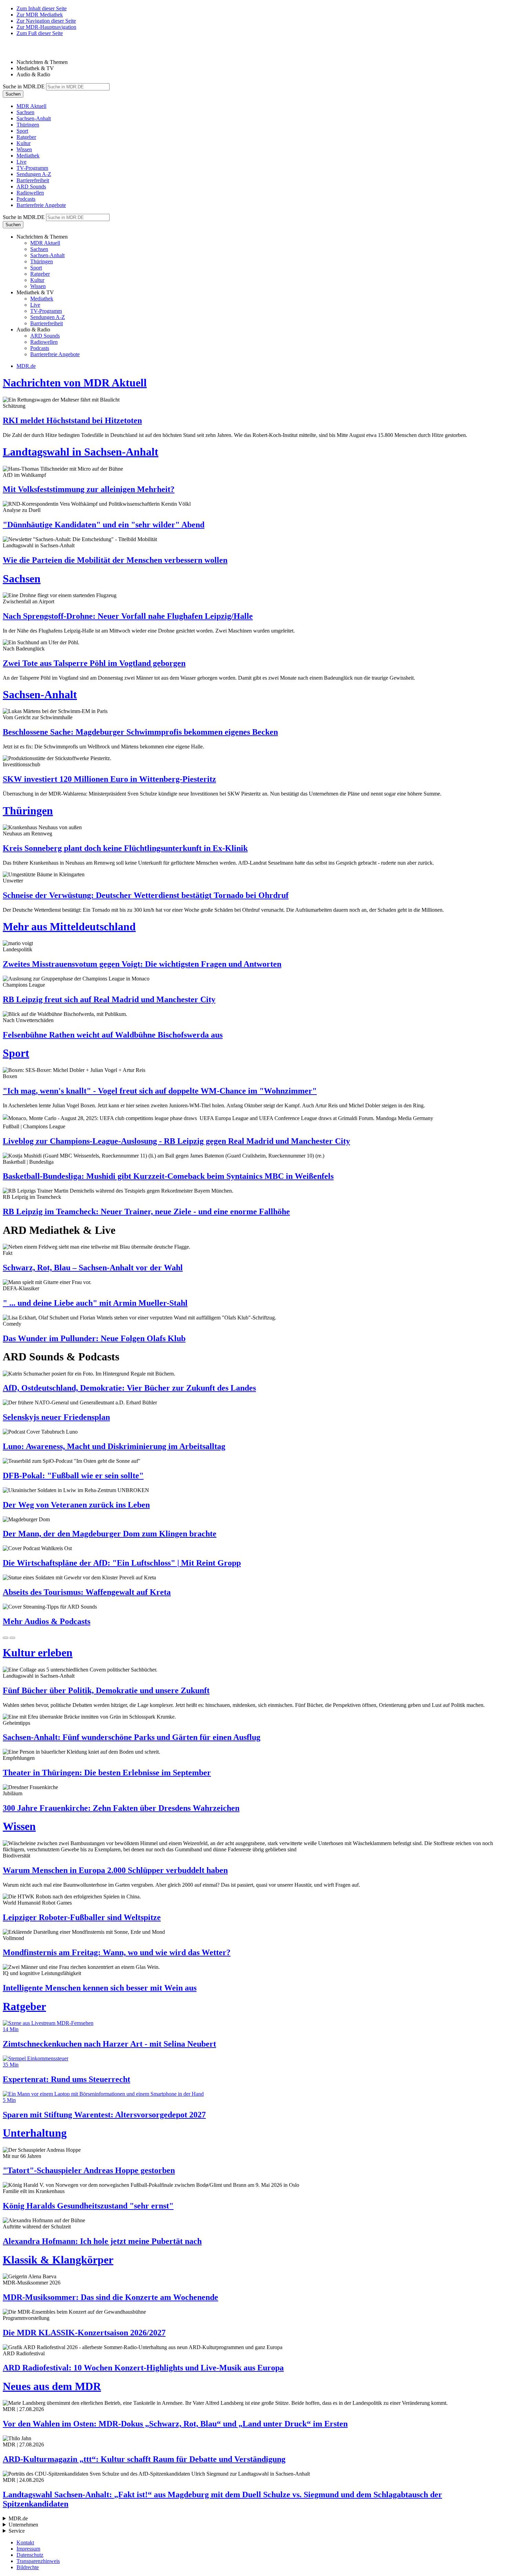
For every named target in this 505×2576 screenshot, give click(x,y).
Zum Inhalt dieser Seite (42, 8)
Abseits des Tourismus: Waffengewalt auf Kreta (87, 1592)
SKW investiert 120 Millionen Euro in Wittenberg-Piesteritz (109, 779)
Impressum (28, 2549)
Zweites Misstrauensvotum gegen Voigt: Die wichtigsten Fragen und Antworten (142, 964)
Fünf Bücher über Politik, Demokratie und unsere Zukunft (106, 1690)
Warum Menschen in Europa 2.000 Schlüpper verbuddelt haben (115, 1870)
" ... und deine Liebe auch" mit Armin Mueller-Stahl (95, 1303)
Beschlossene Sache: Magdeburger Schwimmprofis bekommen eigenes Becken (140, 732)
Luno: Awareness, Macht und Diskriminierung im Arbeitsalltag (114, 1446)
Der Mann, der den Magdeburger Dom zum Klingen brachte (110, 1534)
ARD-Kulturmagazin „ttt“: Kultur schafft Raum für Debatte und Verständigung (144, 2459)
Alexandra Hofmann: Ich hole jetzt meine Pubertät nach (102, 2241)
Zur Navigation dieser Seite (46, 21)
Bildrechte (28, 2567)
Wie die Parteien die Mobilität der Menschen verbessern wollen (115, 560)
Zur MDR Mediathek (40, 15)
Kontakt (25, 2542)
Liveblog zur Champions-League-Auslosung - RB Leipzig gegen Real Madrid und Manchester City (176, 1141)
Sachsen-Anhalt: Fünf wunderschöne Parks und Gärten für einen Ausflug (132, 1737)
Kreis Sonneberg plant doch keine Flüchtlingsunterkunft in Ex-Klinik (125, 848)
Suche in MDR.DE (24, 86)
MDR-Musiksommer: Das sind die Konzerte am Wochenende (110, 2297)
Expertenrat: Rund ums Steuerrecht (66, 2079)
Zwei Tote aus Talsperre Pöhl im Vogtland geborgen (94, 663)
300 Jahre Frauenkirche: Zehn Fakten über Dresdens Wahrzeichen (121, 1808)
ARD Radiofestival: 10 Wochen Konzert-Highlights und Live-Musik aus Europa (143, 2368)
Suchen (13, 94)
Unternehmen (23, 2525)
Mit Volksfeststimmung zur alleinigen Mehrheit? (89, 489)
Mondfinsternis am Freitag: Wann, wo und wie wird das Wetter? (117, 1952)
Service (17, 2531)
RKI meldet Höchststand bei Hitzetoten (72, 420)
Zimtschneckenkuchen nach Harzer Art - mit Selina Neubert (109, 2044)
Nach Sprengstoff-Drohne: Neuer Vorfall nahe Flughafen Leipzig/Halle (128, 616)
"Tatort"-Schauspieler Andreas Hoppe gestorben (89, 2170)
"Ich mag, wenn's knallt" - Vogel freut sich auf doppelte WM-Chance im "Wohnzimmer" (160, 1091)
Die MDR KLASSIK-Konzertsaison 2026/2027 (84, 2333)
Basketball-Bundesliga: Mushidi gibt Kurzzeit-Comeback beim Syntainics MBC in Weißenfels (168, 1176)
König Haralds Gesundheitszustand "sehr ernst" (88, 2206)
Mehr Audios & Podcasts (47, 1621)
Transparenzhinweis (38, 2561)
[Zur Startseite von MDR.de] (17, 50)
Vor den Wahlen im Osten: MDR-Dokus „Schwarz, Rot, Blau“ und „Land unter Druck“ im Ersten (175, 2424)
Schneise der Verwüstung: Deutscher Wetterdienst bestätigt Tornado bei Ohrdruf (146, 895)
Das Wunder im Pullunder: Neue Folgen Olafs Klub (94, 1338)
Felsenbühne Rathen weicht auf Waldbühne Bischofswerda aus (113, 1035)
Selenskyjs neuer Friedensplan (56, 1417)
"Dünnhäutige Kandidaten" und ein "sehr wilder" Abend (104, 525)
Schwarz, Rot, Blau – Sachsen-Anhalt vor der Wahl (93, 1268)
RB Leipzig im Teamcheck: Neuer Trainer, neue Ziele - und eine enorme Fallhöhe (146, 1212)
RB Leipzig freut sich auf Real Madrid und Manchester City (109, 999)
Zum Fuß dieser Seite (40, 33)
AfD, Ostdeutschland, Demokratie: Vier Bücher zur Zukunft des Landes (129, 1388)
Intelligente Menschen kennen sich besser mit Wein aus (100, 1988)
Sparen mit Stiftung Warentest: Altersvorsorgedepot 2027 (104, 2115)
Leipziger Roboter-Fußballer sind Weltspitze (82, 1917)
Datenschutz (30, 2555)
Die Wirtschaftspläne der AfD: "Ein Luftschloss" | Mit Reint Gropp (122, 1563)
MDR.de (26, 366)
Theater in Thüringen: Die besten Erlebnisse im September (107, 1773)
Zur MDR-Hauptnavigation (46, 27)
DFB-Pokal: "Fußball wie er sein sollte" (73, 1476)
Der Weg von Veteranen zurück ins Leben (76, 1505)
